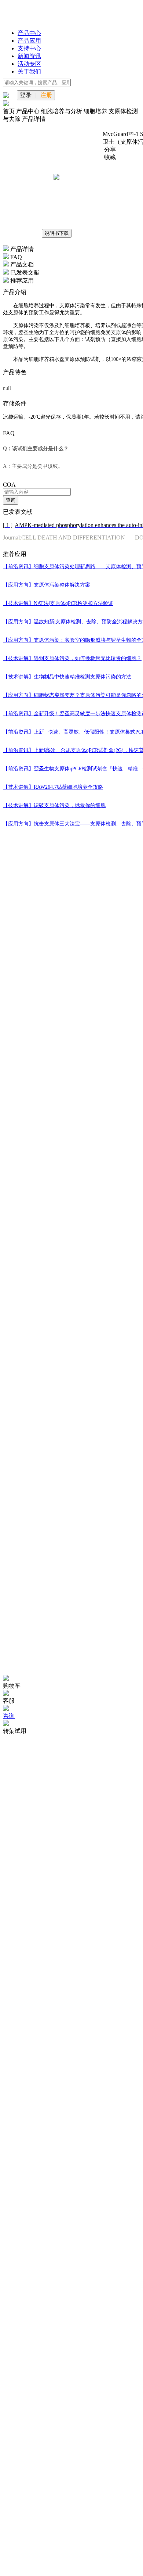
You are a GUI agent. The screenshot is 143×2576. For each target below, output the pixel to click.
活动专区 (29, 64)
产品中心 (29, 33)
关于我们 (29, 71)
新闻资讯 (29, 56)
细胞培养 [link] (96, 111)
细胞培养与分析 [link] (62, 111)
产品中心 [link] (29, 111)
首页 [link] (10, 111)
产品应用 (29, 41)
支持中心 (29, 48)
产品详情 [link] (34, 119)
